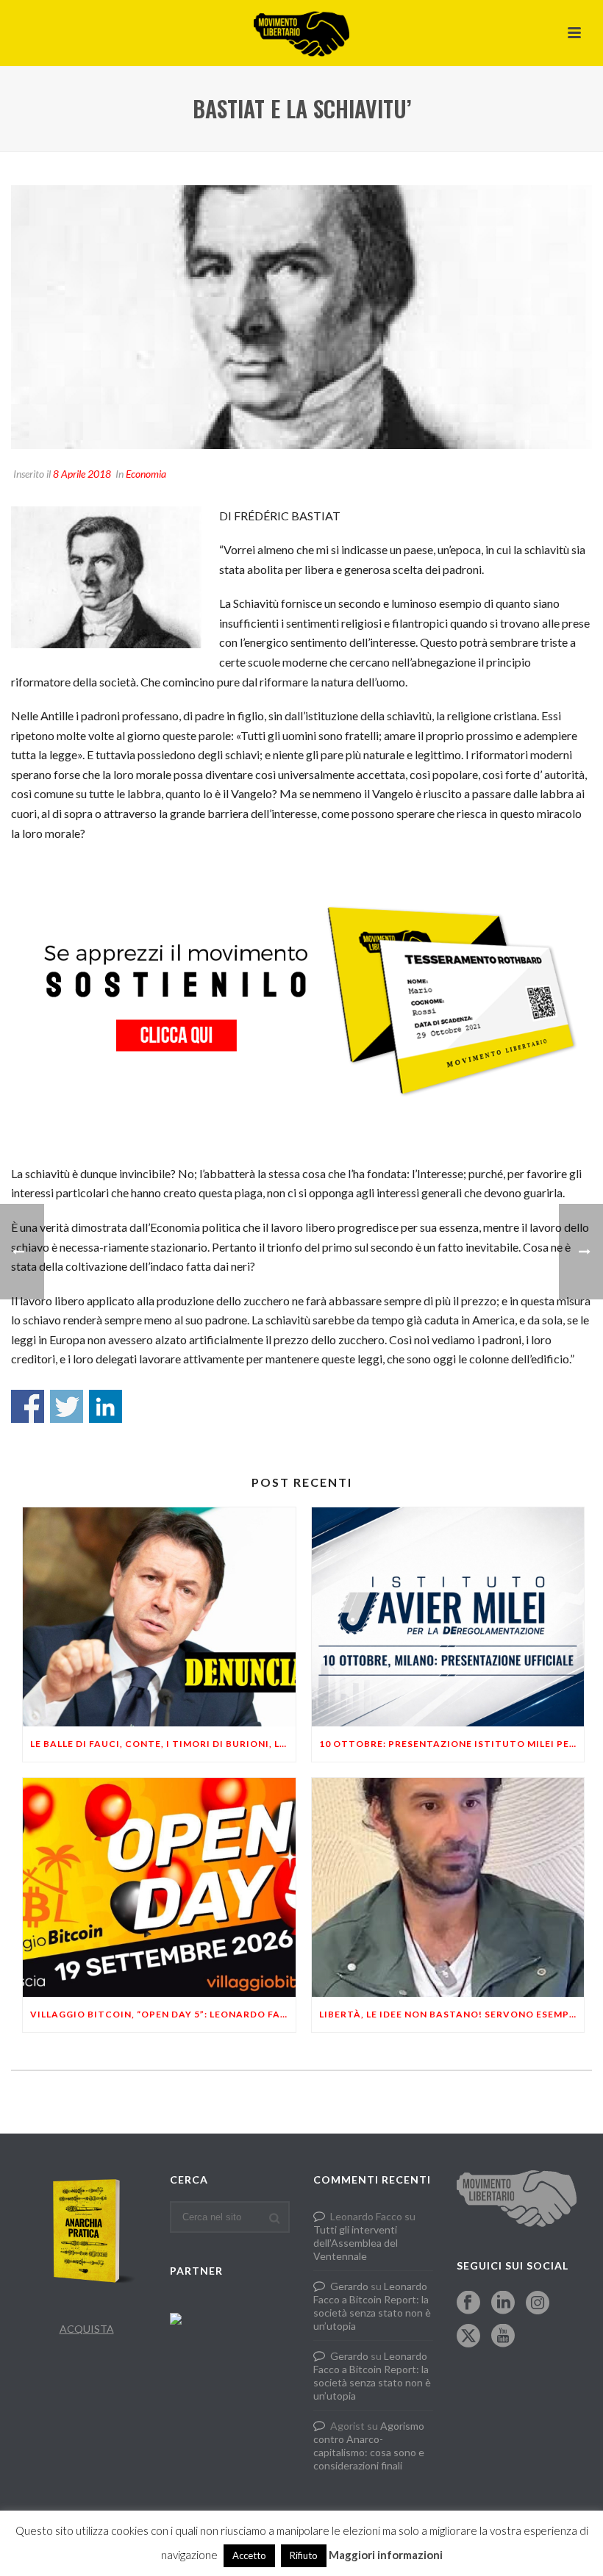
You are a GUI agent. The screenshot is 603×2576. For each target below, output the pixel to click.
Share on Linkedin (106, 1406)
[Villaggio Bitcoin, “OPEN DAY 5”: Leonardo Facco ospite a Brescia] (159, 1887)
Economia (146, 474)
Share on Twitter (67, 1406)
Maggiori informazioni (386, 2555)
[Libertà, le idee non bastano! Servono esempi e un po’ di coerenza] (448, 1887)
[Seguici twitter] (468, 2336)
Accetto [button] (249, 2555)
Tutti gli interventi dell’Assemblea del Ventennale (356, 2243)
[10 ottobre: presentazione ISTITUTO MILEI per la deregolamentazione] (448, 1617)
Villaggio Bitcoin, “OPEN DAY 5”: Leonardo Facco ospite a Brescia (163, 2014)
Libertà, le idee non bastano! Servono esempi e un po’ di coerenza (452, 2014)
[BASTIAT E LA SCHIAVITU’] (301, 317)
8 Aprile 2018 (82, 474)
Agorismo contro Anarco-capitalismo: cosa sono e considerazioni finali (369, 2446)
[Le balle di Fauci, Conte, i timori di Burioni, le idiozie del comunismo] (159, 1617)
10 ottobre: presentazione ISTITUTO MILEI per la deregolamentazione (452, 1744)
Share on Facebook (28, 1406)
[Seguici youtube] (503, 2336)
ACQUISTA (87, 2329)
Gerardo (349, 2286)
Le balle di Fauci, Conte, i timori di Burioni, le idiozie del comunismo (163, 1744)
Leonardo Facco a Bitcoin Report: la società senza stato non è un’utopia (372, 2306)
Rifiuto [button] (304, 2555)
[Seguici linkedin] (503, 2303)
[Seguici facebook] (468, 2303)
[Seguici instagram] (538, 2303)
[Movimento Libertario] (301, 33)
